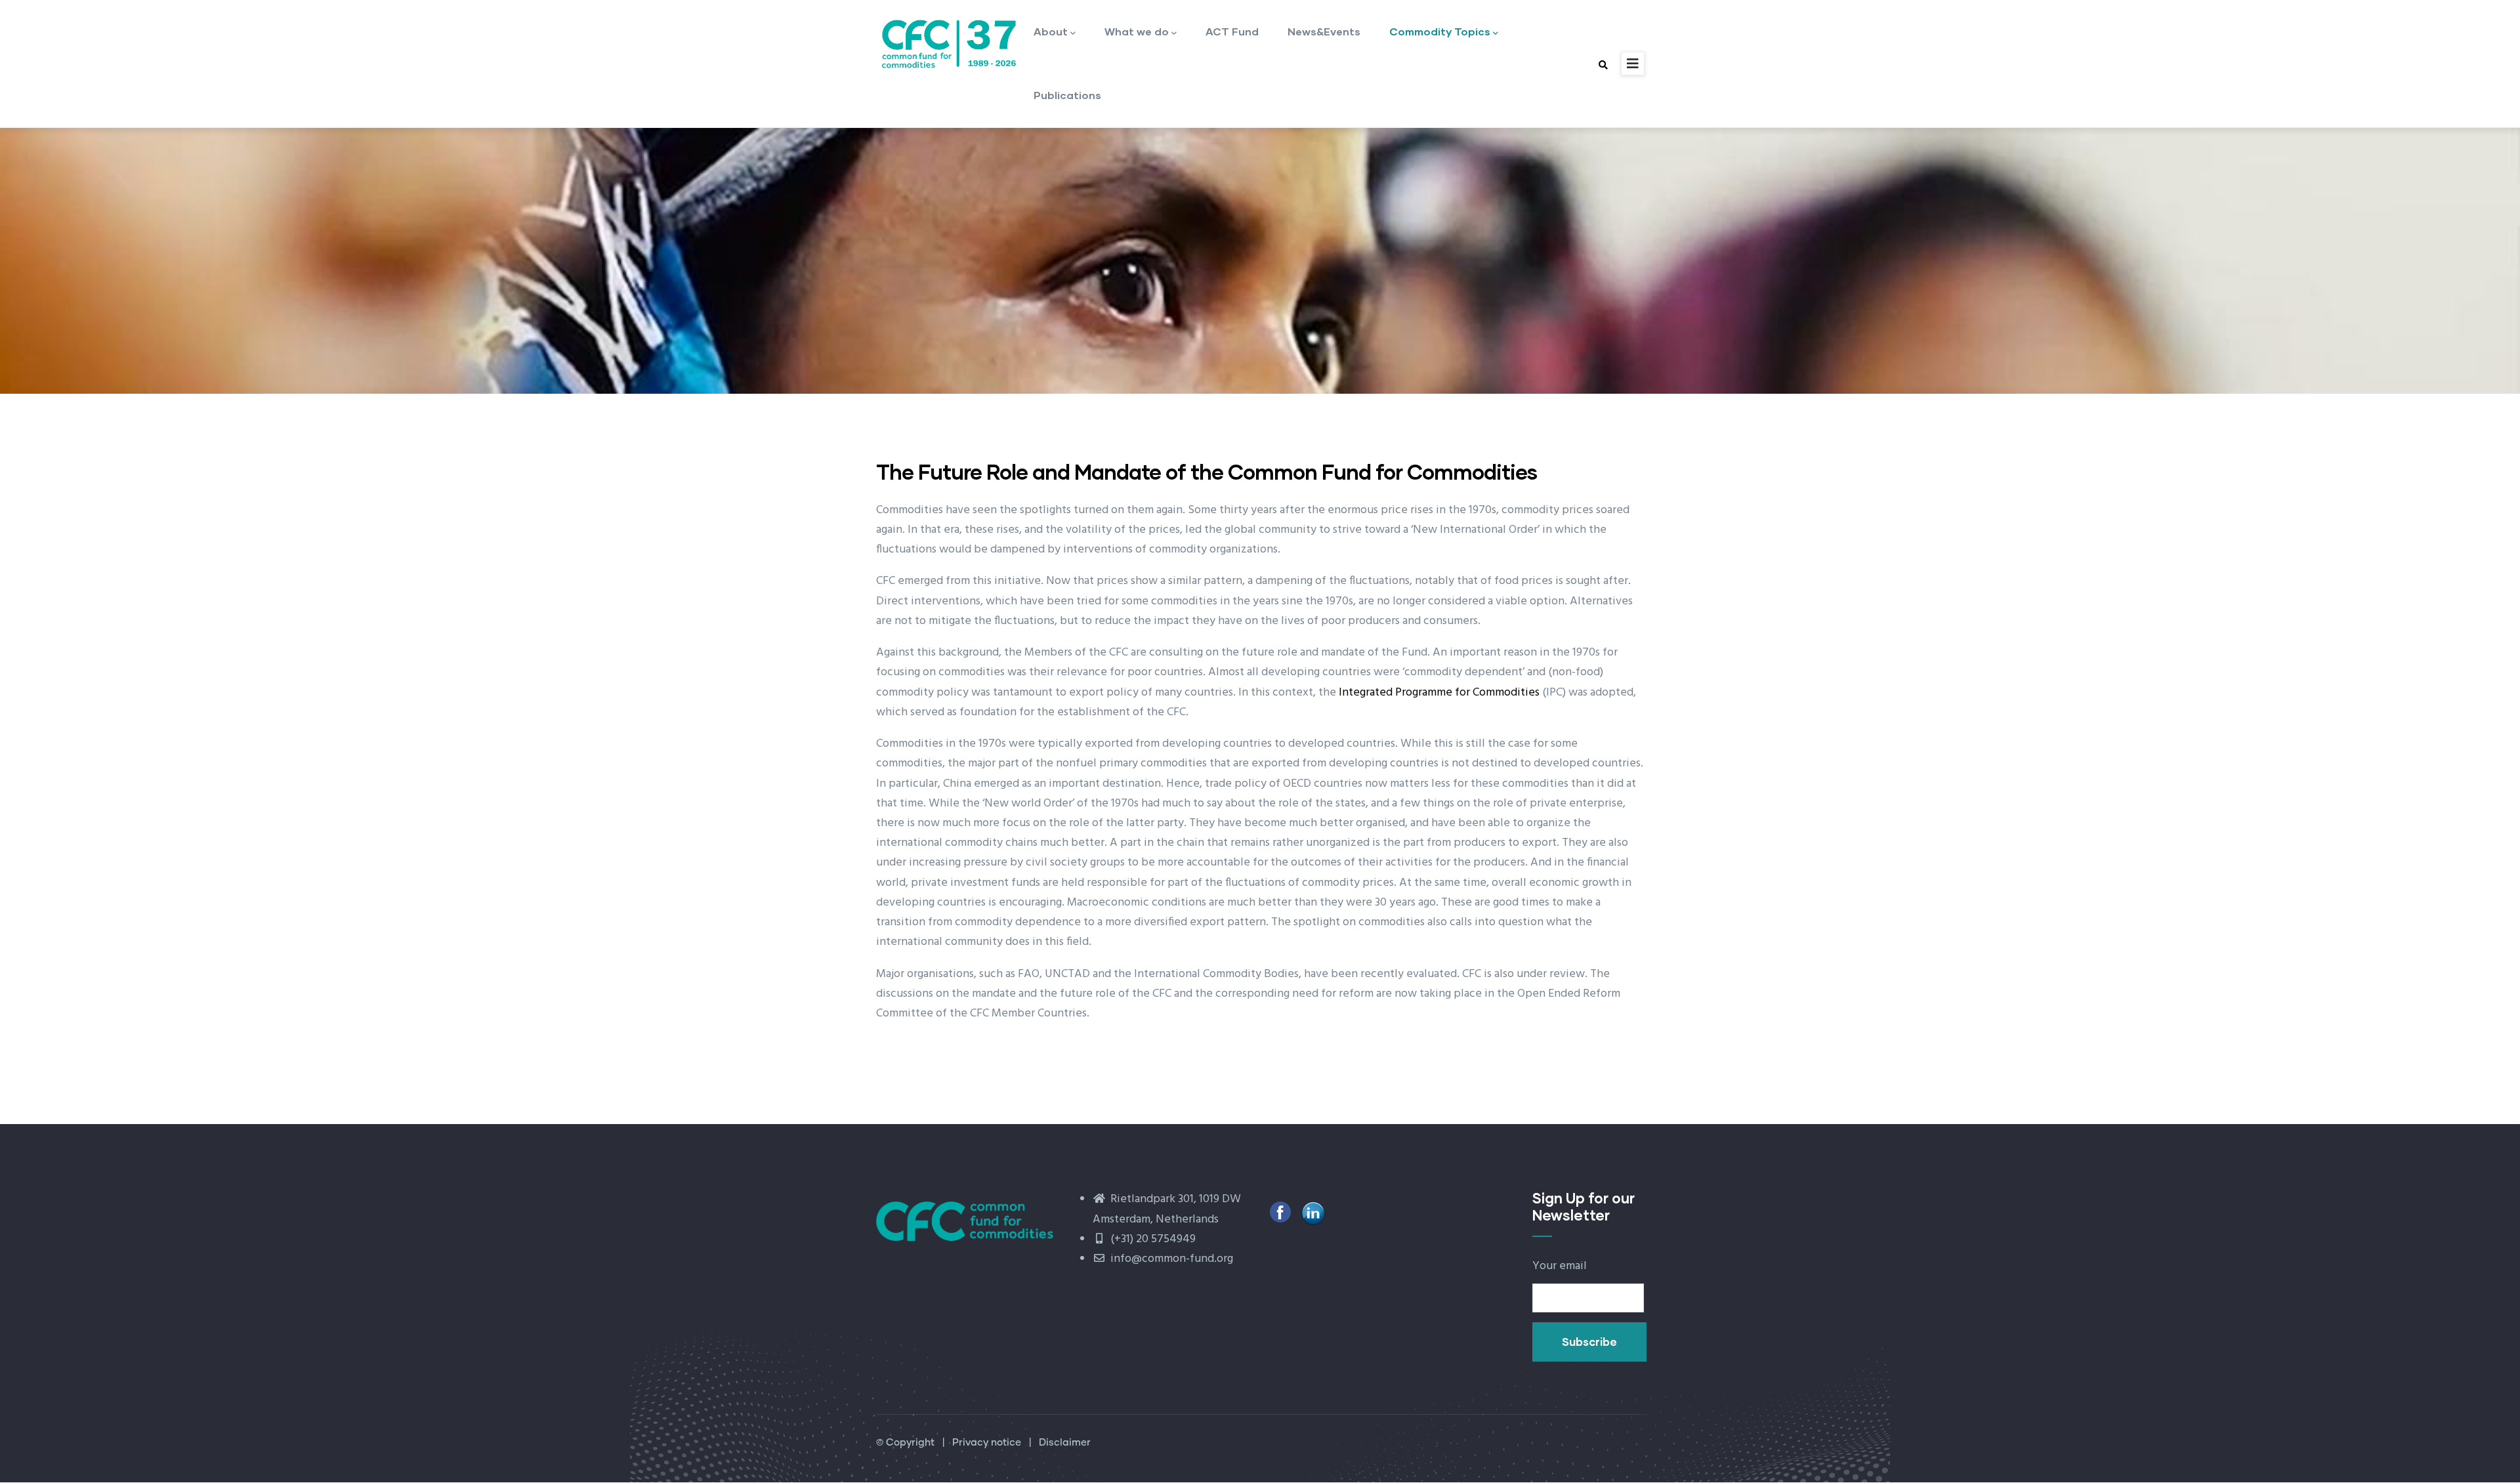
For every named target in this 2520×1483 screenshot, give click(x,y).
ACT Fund (1232, 31)
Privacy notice (987, 1443)
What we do (1137, 31)
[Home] (948, 42)
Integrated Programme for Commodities (1439, 693)
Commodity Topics (1440, 31)
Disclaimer (1065, 1443)
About (1051, 31)
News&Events (1324, 31)
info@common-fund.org (1170, 1259)
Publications (1067, 95)
